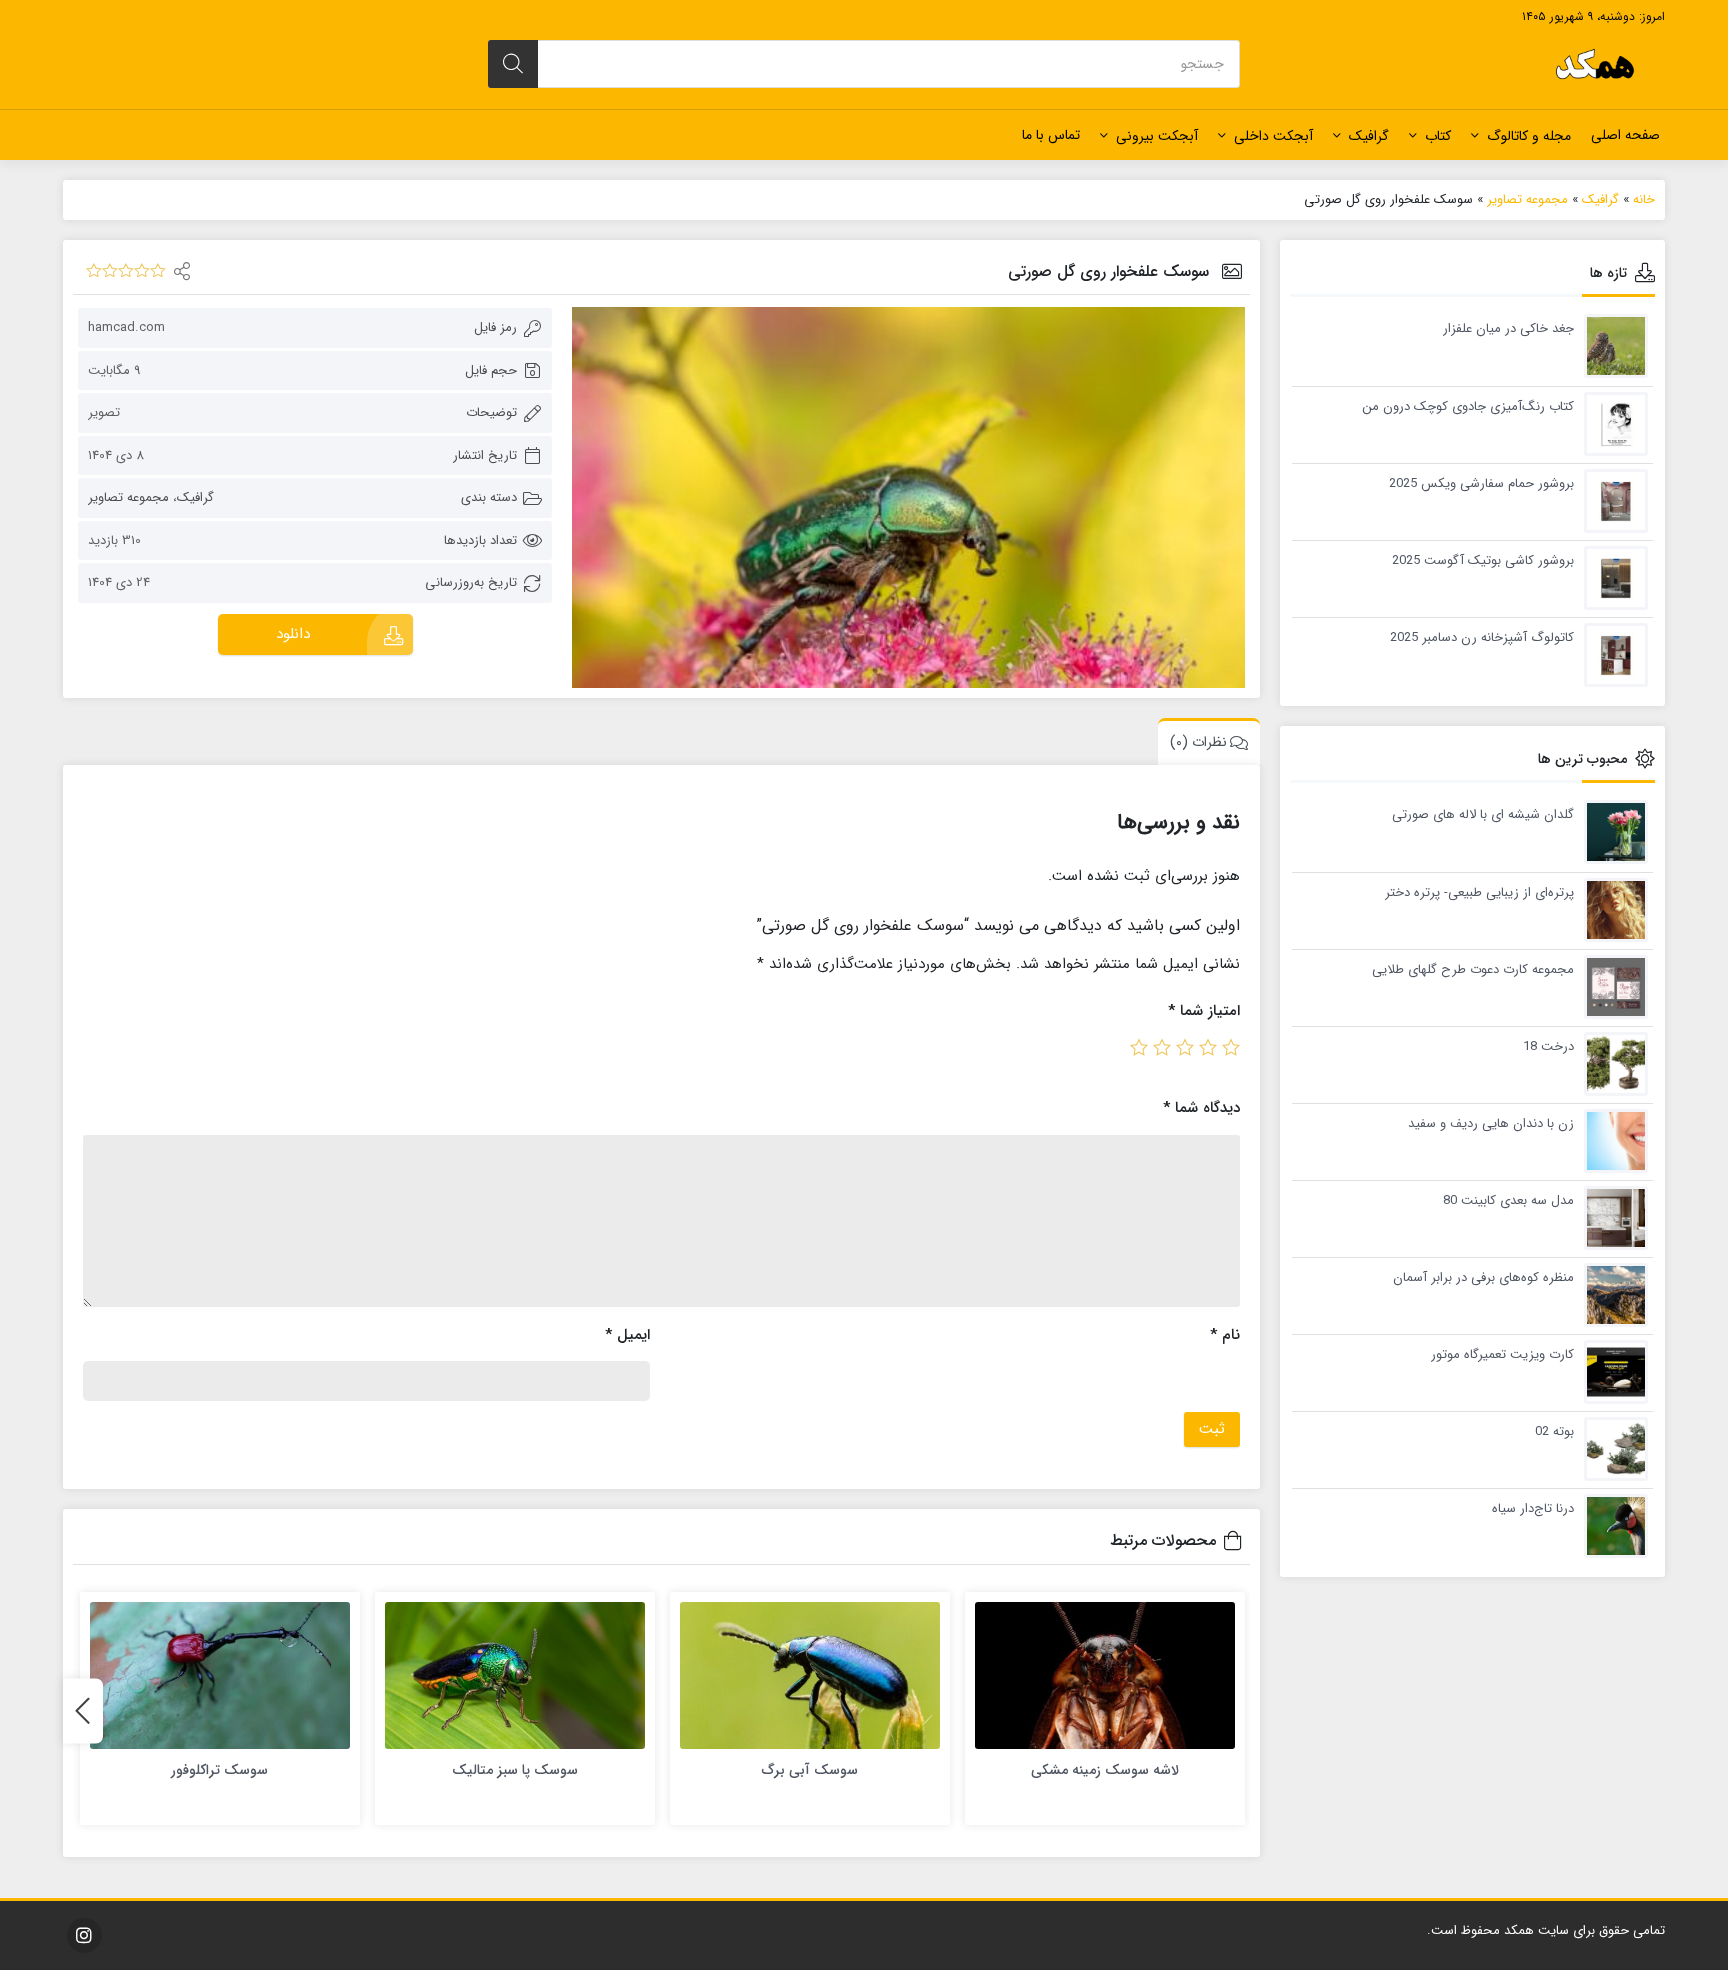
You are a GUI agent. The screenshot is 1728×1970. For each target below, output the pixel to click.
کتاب (1438, 136)
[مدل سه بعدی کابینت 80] (1611, 1216)
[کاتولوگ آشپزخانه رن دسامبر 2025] (1611, 653)
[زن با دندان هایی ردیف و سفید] (1611, 1139)
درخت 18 (1548, 1047)
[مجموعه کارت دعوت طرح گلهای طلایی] (1611, 985)
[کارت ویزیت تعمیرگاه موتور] (1611, 1370)
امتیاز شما (1204, 1011)
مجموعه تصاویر (1527, 199)
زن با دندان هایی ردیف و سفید (1491, 1124)
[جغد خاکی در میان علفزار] (1611, 344)
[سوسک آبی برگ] (810, 1675)
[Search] (513, 64)
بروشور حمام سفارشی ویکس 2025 (1481, 484)
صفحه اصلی (1625, 135)
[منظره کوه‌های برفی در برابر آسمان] (1611, 1293)
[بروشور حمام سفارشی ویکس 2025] (1611, 499)
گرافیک (1369, 136)
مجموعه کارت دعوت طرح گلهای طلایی (1473, 970)
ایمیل (627, 1335)
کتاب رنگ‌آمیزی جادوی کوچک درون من (1468, 407)
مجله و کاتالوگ (1529, 136)
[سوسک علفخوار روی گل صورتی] (908, 497)
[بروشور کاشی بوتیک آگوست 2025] (1611, 576)
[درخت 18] (1611, 1062)
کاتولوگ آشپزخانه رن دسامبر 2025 (1482, 638)
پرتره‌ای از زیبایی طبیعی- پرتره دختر (1479, 893)
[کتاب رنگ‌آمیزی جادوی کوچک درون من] (1611, 422)
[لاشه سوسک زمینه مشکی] (1105, 1675)
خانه (1644, 199)
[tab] (1204, 741)
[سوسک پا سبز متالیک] (515, 1675)
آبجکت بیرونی (1157, 136)
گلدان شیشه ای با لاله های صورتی (1483, 815)
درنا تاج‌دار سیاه (1533, 1509)
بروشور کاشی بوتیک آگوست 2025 (1483, 561)
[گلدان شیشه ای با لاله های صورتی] (1611, 830)
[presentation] (83, 1710)
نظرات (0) (1198, 742)
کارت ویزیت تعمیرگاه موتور (1502, 1355)
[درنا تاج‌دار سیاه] (1611, 1524)
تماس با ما (1051, 135)
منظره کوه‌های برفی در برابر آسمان (1483, 1278)
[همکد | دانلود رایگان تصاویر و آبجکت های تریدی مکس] (1595, 64)
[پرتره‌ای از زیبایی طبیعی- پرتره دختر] (1611, 908)
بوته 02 (1554, 1432)
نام (1225, 1335)
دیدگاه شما (1201, 1108)
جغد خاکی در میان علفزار (1508, 329)
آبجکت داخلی (1273, 136)
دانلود (293, 634)
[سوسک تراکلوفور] (220, 1675)
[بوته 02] (1611, 1447)
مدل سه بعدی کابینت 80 (1508, 1201)
